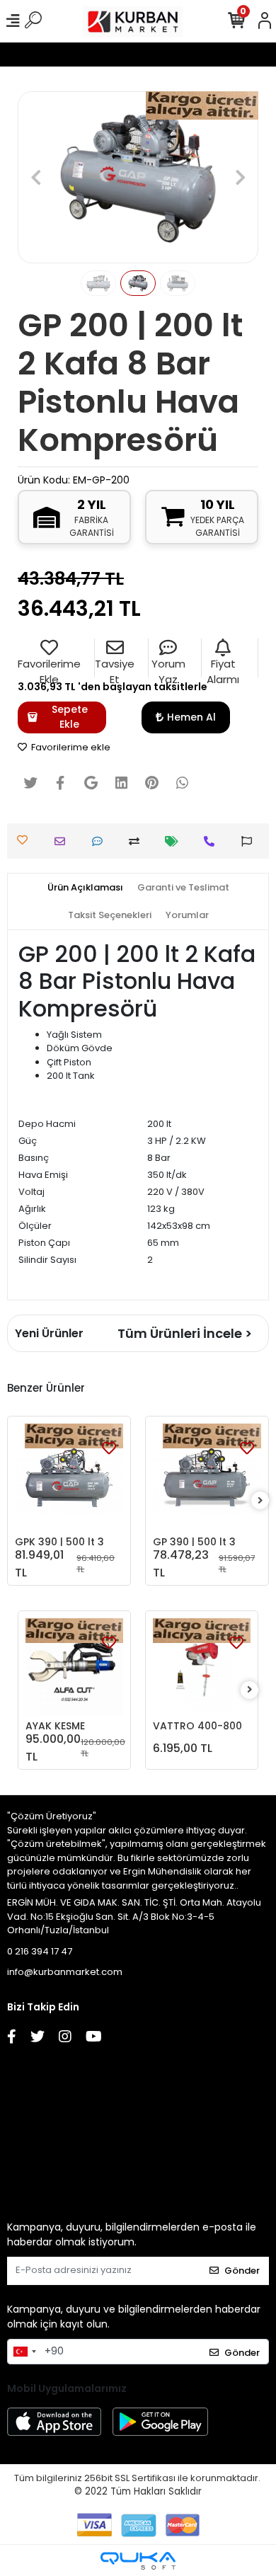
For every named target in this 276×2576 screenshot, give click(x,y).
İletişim (24, 2119)
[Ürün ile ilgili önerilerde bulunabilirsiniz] (250, 841)
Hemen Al (191, 717)
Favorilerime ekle (70, 747)
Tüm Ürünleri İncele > (185, 1333)
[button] (36, 177)
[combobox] (24, 2352)
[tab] (85, 888)
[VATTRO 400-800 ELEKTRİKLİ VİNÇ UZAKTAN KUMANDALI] (202, 1667)
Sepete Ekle (70, 717)
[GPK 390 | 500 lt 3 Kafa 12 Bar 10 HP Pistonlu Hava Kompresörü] (69, 1478)
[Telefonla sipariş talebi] (213, 841)
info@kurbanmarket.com (65, 1972)
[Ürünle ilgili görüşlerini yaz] (101, 841)
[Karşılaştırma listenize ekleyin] (138, 841)
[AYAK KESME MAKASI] (74, 1667)
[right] (260, 1501)
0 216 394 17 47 (40, 1951)
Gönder (242, 2271)
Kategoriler (24, 2159)
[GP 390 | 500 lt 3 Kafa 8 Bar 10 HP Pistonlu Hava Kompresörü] (207, 1478)
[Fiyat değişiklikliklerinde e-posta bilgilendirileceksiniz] (175, 841)
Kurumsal (24, 2079)
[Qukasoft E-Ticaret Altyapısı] (138, 2561)
